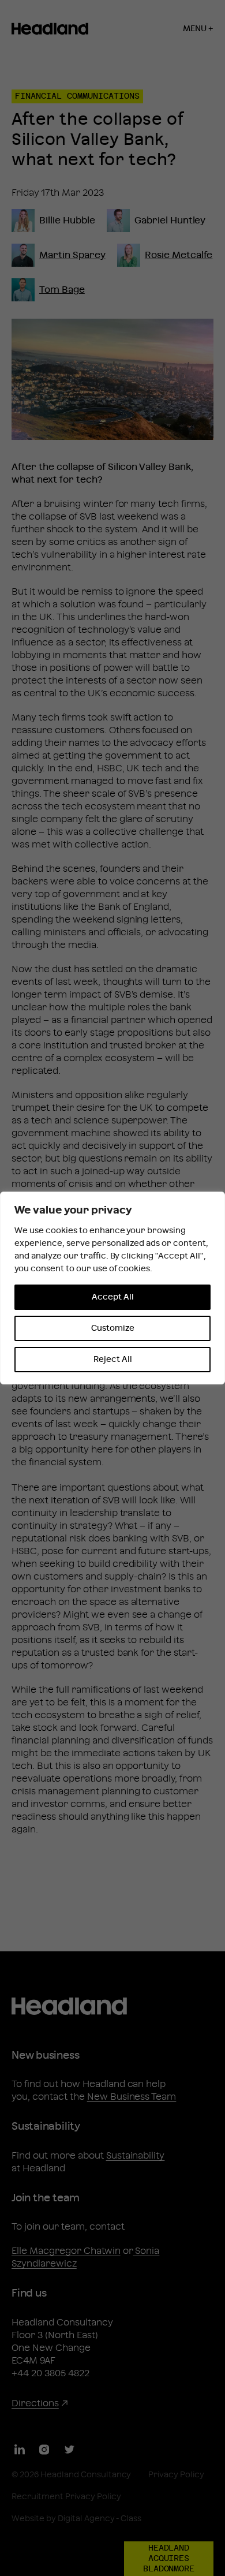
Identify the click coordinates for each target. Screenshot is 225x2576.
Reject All (113, 1360)
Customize (113, 1328)
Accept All (113, 1297)
